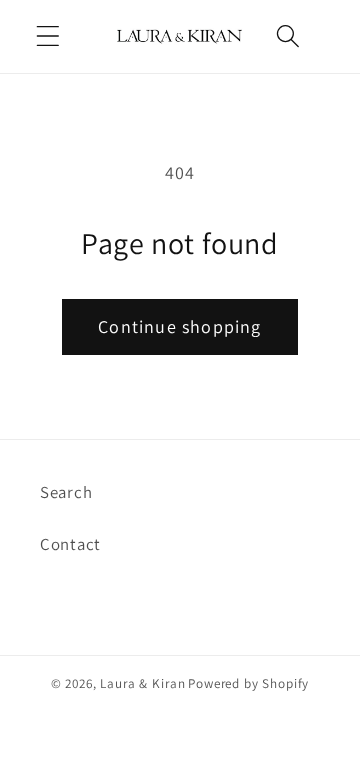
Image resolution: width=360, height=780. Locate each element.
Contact (70, 544)
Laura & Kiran (142, 683)
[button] (48, 36)
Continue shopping (179, 326)
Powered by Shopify (248, 683)
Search (66, 492)
